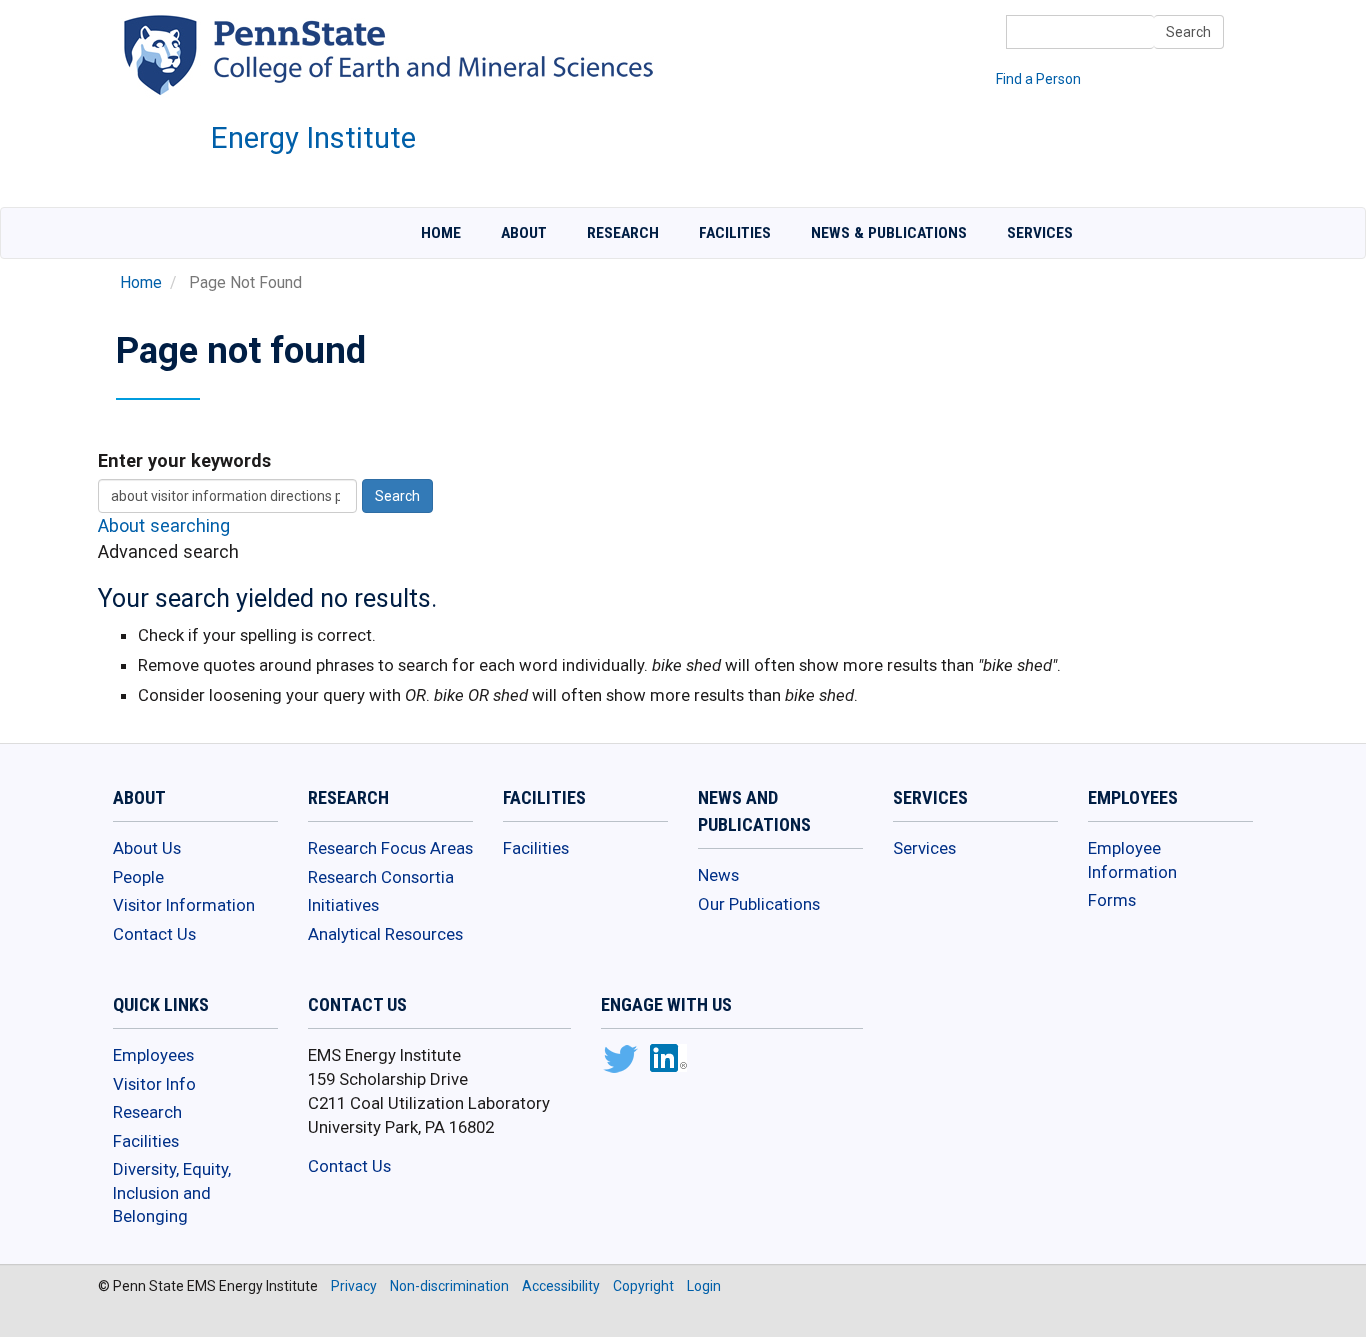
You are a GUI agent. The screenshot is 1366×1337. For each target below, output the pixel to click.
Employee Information (1132, 860)
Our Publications (759, 904)
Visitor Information (184, 905)
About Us (147, 848)
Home (441, 233)
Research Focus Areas (390, 848)
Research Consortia (381, 877)
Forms (1112, 900)
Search (1188, 32)
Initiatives (343, 905)
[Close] (24, 1316)
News (718, 875)
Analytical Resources (385, 934)
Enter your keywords (184, 460)
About (524, 233)
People (138, 877)
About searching (164, 525)
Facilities (735, 233)
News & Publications (889, 233)
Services (1040, 233)
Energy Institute (313, 138)
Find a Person (1038, 79)
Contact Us (154, 934)
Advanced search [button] (168, 551)
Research (623, 233)
